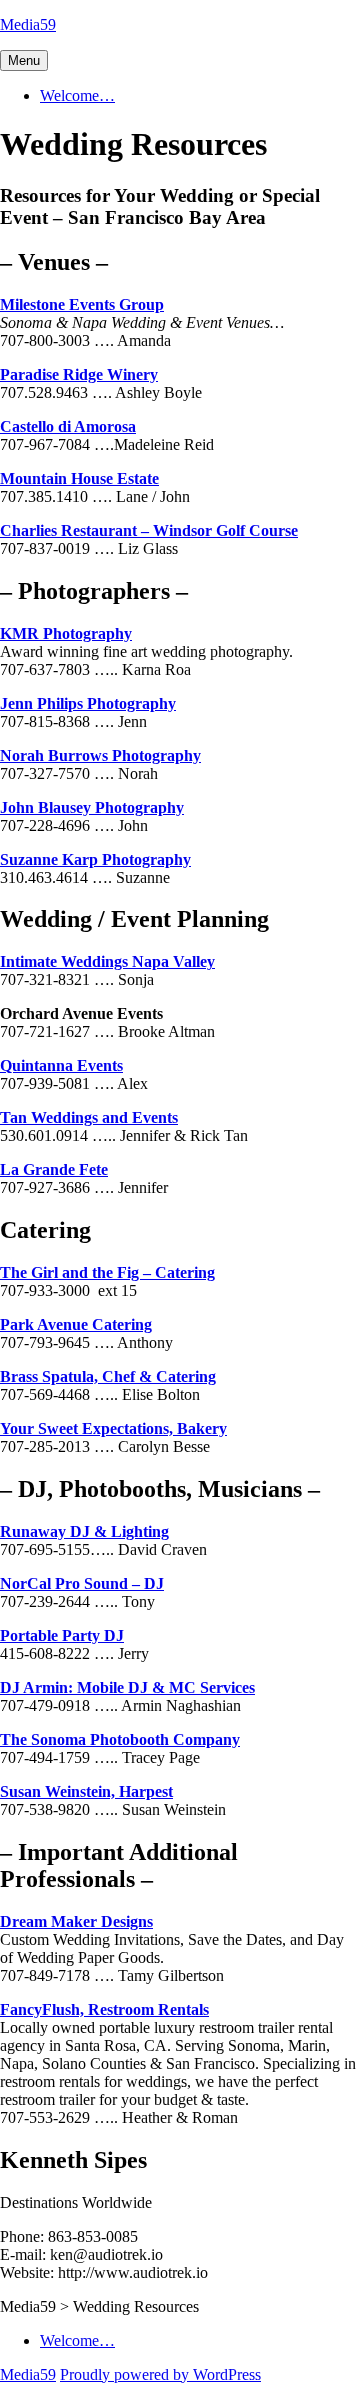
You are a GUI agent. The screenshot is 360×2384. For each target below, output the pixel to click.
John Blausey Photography (92, 807)
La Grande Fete (54, 1169)
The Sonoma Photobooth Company (120, 1739)
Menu (24, 60)
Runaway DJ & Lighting (84, 1531)
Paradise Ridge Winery (79, 374)
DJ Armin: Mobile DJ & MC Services (127, 1687)
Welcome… (77, 95)
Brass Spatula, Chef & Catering (108, 1376)
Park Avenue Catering (76, 1324)
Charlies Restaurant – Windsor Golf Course (149, 530)
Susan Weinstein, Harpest (86, 1791)
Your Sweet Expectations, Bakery (113, 1428)
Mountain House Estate (79, 478)
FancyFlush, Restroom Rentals (104, 2009)
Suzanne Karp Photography (95, 859)
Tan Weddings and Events (89, 1117)
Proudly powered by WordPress (160, 2374)
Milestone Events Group (82, 304)
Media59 (28, 24)
